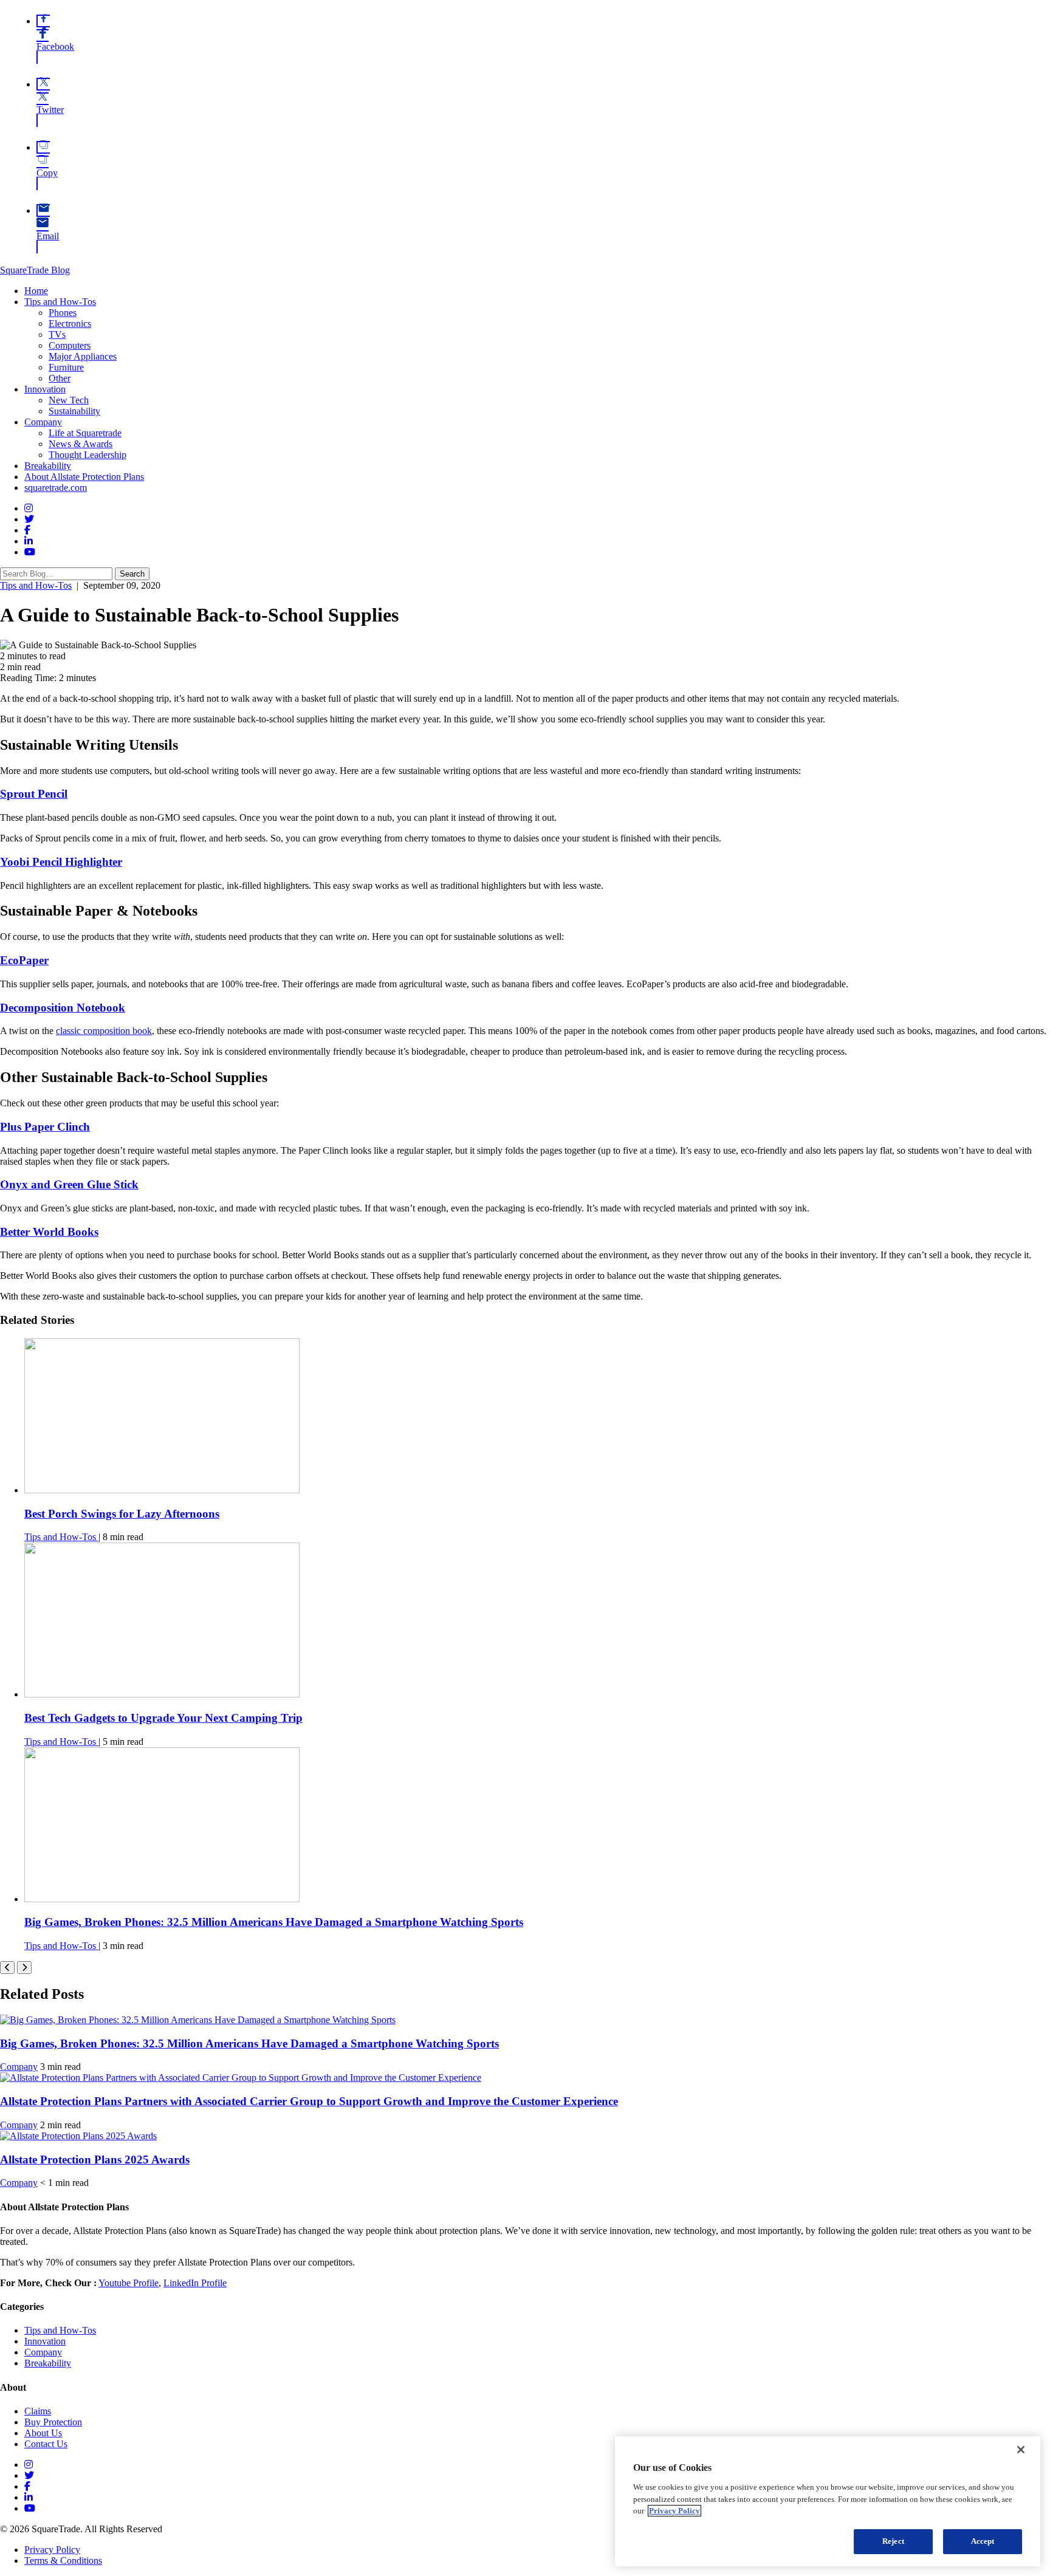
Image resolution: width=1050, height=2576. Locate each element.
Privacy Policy (52, 2550)
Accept (983, 2541)
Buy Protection (53, 2422)
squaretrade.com (56, 488)
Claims (38, 2411)
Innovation (45, 389)
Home (36, 291)
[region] (828, 2501)
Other (60, 378)
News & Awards (81, 444)
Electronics (70, 324)
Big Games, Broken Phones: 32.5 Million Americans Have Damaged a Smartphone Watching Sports (274, 1922)
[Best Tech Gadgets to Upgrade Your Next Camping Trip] (162, 1694)
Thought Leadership (87, 455)
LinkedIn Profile (195, 2283)
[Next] (24, 1968)
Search (132, 574)
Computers (70, 345)
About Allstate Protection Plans (84, 477)
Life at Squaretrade (85, 433)
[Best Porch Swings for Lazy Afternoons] (162, 1490)
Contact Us (46, 2444)
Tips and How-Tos (60, 302)
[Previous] (7, 1968)
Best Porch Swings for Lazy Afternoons (122, 1514)
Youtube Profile (129, 2283)
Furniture (66, 367)
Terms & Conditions (63, 2561)
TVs (57, 334)
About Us (43, 2433)
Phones (63, 313)
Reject (893, 2541)
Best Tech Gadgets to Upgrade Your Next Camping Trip (163, 1718)
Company (43, 422)
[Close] (1021, 2450)
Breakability (48, 466)
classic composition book (104, 1031)
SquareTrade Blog (35, 270)
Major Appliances (83, 356)
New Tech (69, 400)
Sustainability (74, 411)
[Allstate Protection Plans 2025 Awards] (78, 2136)
